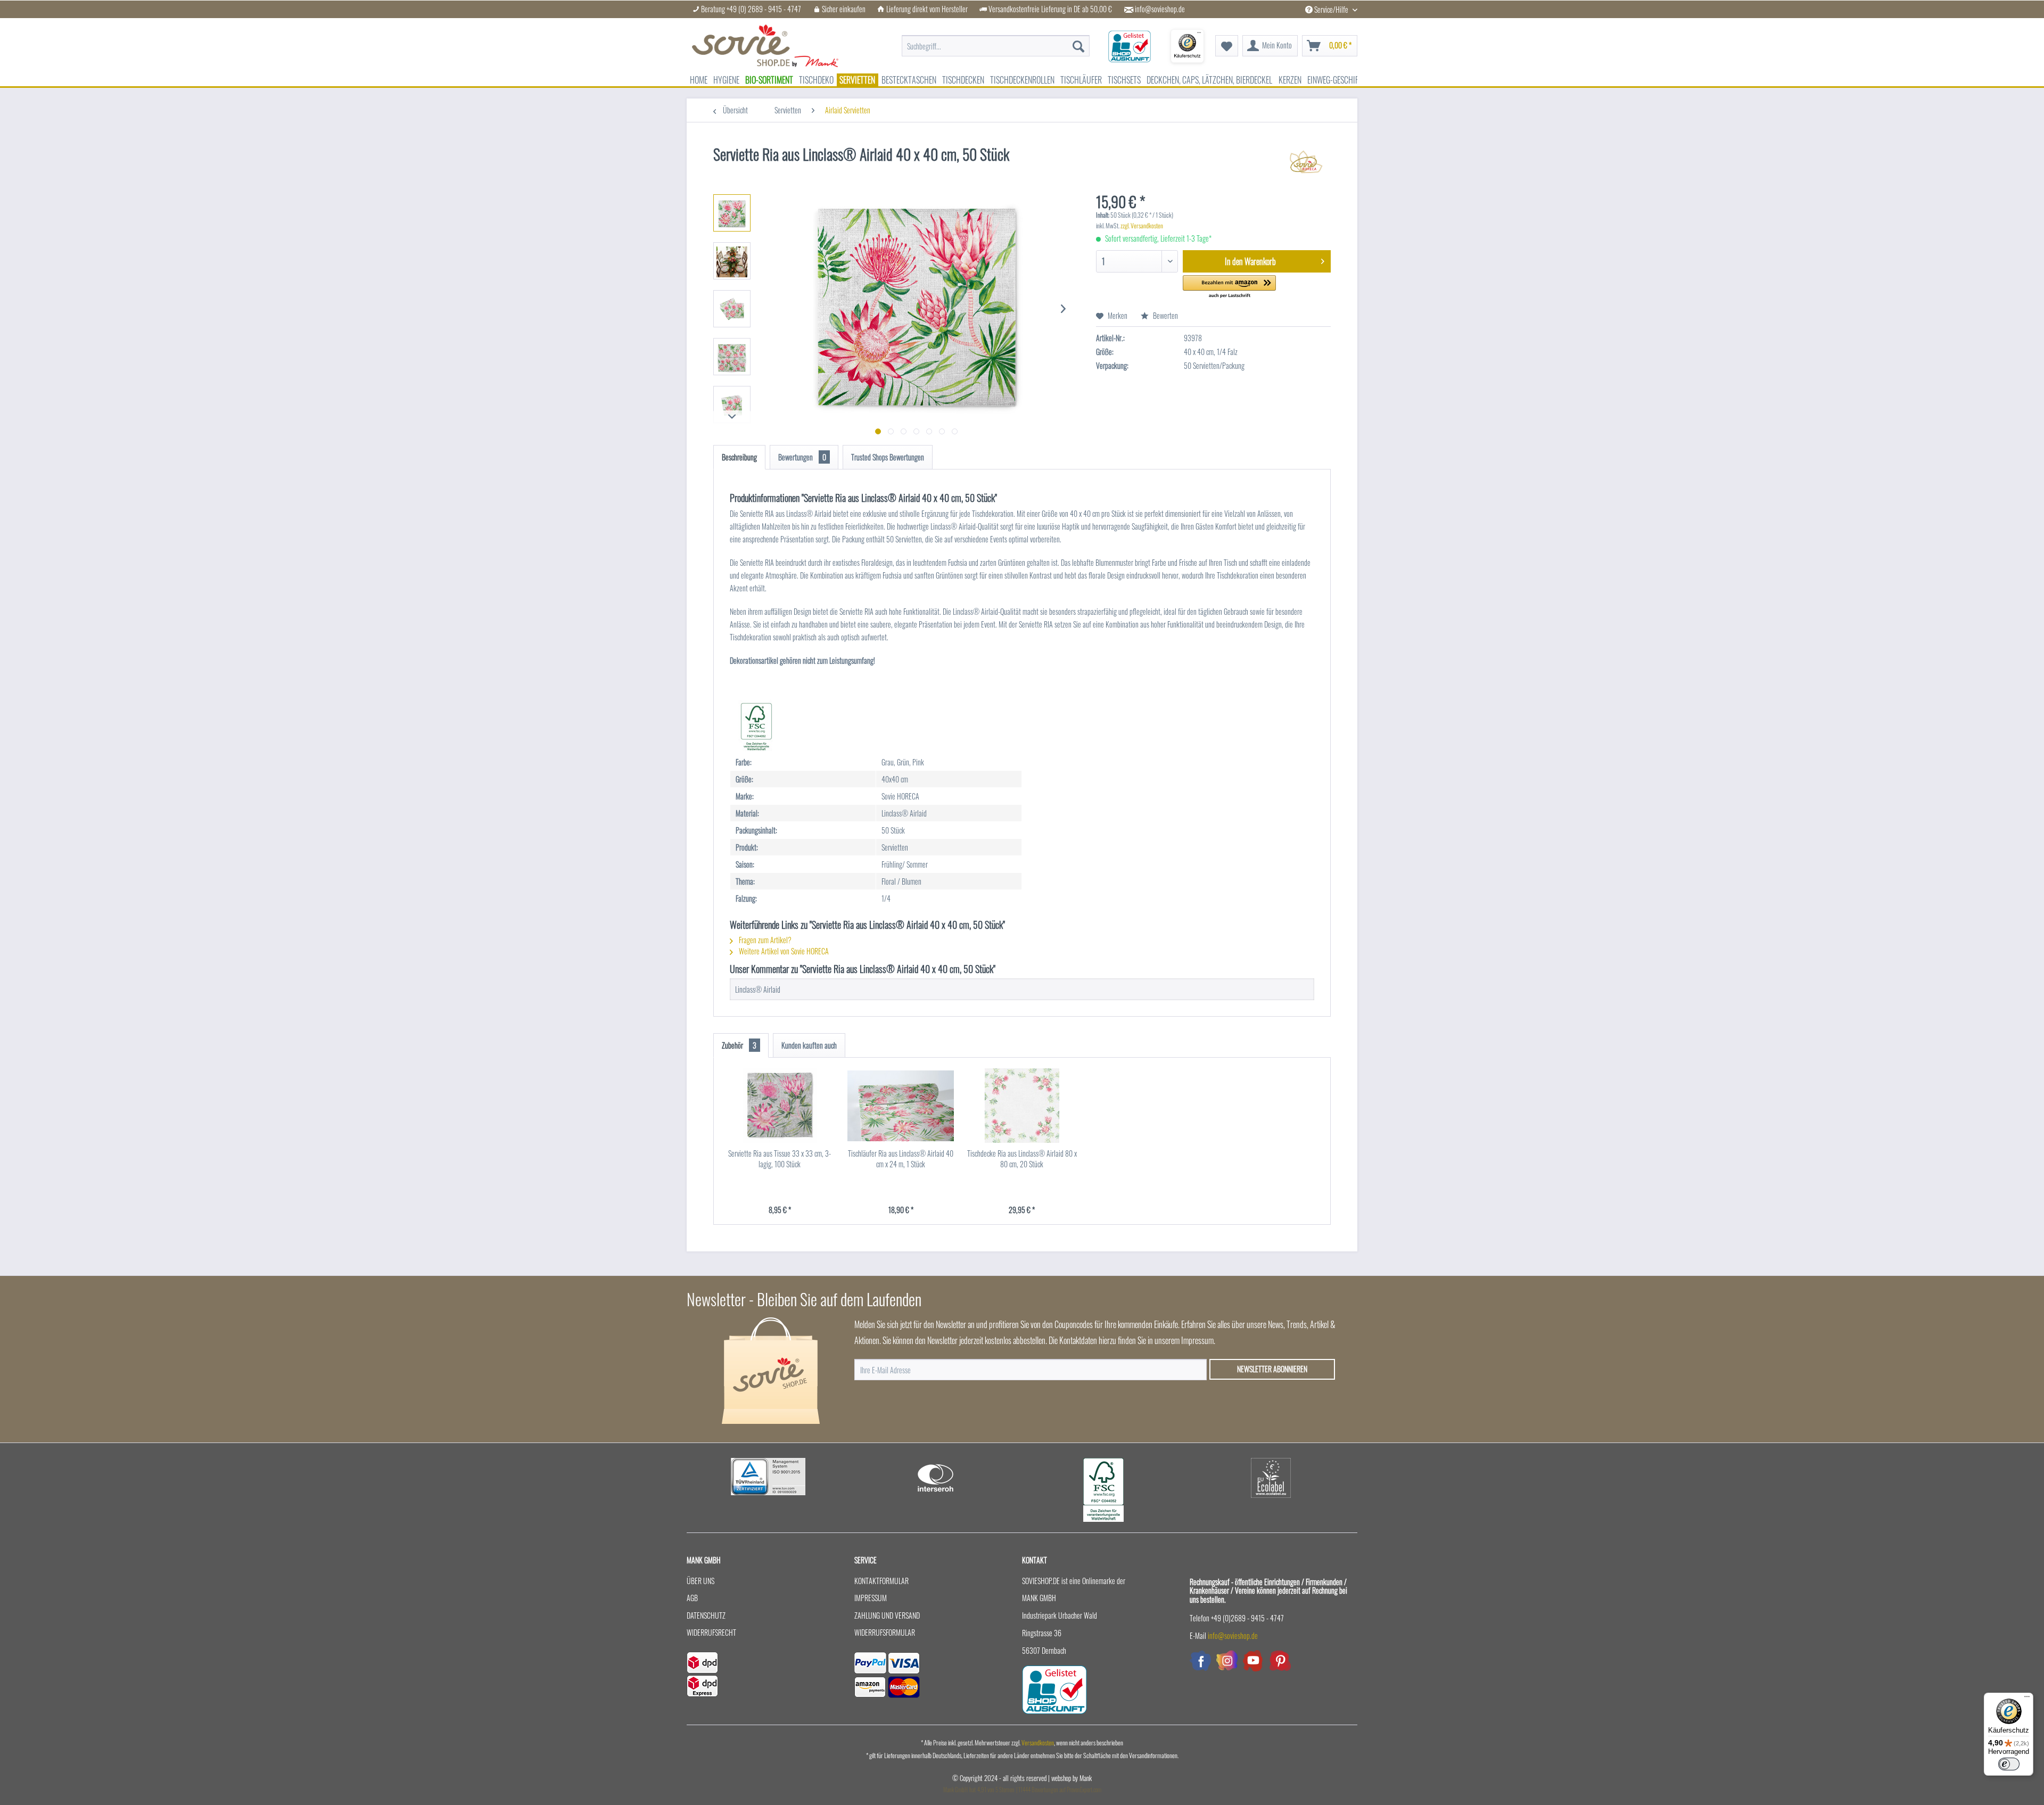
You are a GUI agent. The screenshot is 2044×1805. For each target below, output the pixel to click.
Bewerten (1165, 315)
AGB (692, 1598)
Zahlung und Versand (887, 1615)
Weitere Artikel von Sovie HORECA (783, 951)
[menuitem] (996, 40)
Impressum (871, 1598)
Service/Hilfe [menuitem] (1331, 9)
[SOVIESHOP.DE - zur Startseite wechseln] (765, 46)
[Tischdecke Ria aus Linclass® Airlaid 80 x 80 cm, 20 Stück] (1022, 1106)
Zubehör (739, 1045)
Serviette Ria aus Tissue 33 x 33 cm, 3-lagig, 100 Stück (780, 1159)
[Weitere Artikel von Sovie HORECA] (1306, 165)
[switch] (2009, 1764)
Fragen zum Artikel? (764, 940)
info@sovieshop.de (1160, 9)
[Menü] (2027, 1699)
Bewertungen (802, 457)
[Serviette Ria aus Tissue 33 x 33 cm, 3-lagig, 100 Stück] (780, 1106)
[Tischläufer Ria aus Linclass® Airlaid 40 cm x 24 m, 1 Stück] (901, 1106)
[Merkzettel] (1227, 46)
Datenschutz (706, 1615)
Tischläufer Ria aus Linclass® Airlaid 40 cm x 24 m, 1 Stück (901, 1159)
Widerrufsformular (885, 1632)
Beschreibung (739, 457)
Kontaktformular (881, 1581)
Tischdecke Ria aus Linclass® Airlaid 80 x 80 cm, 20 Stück (1022, 1159)
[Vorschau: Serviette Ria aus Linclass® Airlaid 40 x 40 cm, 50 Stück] (732, 213)
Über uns (700, 1581)
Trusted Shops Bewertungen (888, 457)
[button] (1229, 287)
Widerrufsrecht (711, 1632)
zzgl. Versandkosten (1142, 225)
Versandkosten (1038, 1742)
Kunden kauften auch (809, 1045)
